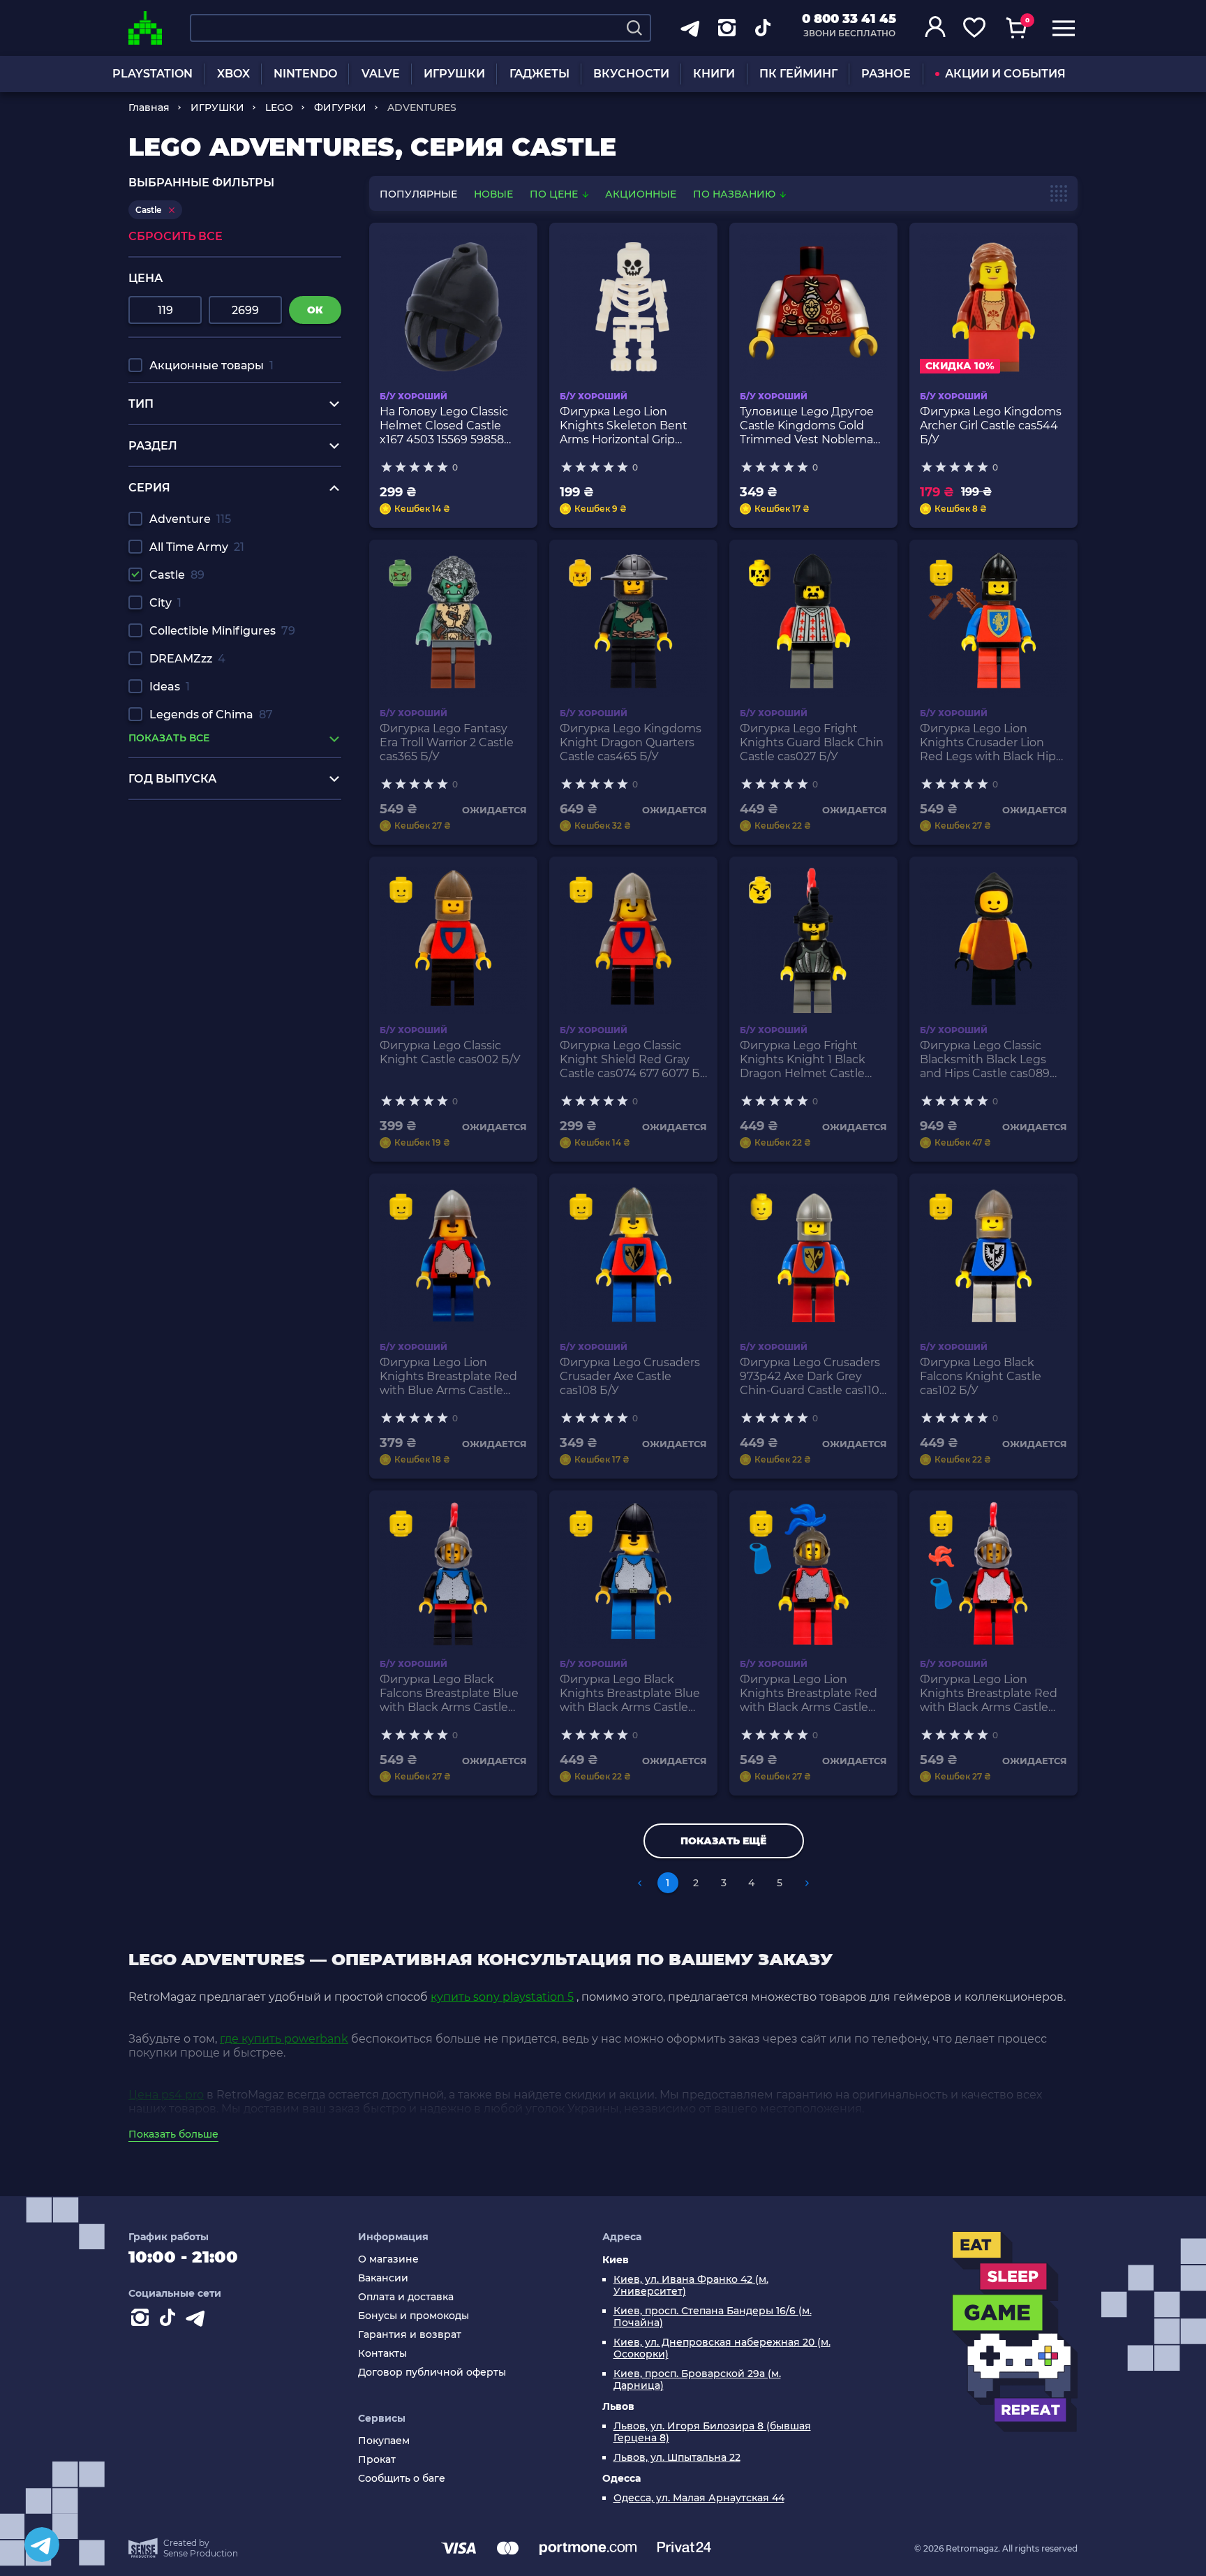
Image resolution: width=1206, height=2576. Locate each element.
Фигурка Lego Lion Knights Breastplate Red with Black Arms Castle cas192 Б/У (809, 1694)
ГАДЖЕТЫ (539, 74)
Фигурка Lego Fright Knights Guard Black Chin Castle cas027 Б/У (812, 742)
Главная (149, 108)
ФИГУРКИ (340, 108)
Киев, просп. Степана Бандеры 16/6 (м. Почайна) (713, 2317)
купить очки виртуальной (203, 887)
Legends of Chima (211, 715)
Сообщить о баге (402, 2479)
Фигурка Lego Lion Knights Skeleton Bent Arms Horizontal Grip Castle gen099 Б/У (624, 426)
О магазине (388, 2259)
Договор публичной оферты (432, 2373)
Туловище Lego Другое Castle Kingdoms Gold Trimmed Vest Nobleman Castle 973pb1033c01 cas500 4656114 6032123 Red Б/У (810, 426)
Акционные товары (211, 365)
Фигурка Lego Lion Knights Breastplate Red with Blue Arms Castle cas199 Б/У (448, 1377)
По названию (736, 194)
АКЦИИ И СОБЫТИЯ (1005, 74)
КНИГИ (714, 74)
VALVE (381, 74)
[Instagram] (142, 2320)
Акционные (641, 194)
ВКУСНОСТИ (631, 74)
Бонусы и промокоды (414, 2316)
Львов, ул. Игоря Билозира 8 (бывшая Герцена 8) (712, 2432)
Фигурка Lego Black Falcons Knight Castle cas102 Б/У (981, 1376)
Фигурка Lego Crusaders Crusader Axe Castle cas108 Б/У (630, 1376)
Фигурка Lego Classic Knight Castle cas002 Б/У (450, 1052)
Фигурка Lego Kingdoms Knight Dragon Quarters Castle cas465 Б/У (631, 742)
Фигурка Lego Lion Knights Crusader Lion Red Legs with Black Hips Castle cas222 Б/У (991, 743)
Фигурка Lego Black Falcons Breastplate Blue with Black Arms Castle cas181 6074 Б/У (449, 1694)
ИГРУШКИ (454, 74)
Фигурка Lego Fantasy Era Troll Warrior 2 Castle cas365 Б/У (447, 742)
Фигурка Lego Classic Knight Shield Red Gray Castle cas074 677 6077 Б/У (632, 1060)
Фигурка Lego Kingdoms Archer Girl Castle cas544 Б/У (991, 425)
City (165, 603)
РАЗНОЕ (886, 74)
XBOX (233, 74)
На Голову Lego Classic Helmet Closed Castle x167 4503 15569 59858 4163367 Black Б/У (444, 426)
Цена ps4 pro (166, 2095)
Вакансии (383, 2278)
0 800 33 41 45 (849, 19)
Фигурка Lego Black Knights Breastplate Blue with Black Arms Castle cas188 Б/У (630, 1694)
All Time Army (197, 547)
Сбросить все (176, 236)
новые (493, 194)
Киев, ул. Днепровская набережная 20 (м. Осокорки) (722, 2348)
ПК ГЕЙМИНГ (798, 74)
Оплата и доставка (406, 2297)
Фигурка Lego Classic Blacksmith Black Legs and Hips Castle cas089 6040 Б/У (985, 1060)
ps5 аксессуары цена (189, 821)
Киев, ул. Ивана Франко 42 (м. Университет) (691, 2286)
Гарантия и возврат (410, 2335)
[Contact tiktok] (170, 2320)
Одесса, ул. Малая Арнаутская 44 (699, 2498)
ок (315, 310)
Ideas (170, 687)
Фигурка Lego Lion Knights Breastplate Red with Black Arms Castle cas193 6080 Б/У (989, 1694)
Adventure (190, 519)
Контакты (382, 2354)
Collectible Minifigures (222, 631)
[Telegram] (42, 2545)
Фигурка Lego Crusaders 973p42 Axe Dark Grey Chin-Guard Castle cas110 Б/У (810, 1377)
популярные (418, 194)
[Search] (634, 28)
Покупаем (384, 2441)
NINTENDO (305, 74)
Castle (177, 575)
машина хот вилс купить (199, 860)
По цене (555, 194)
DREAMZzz (187, 659)
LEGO (279, 108)
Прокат (377, 2460)
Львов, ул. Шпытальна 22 (677, 2458)
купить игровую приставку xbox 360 (234, 847)
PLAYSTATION (152, 74)
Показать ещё (723, 1841)
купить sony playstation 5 (502, 1997)
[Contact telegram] (198, 2320)
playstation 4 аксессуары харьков (224, 834)
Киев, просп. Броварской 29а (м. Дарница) (697, 2380)
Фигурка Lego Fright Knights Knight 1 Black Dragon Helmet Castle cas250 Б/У (803, 1060)
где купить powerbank (284, 2039)
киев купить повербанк (197, 874)
